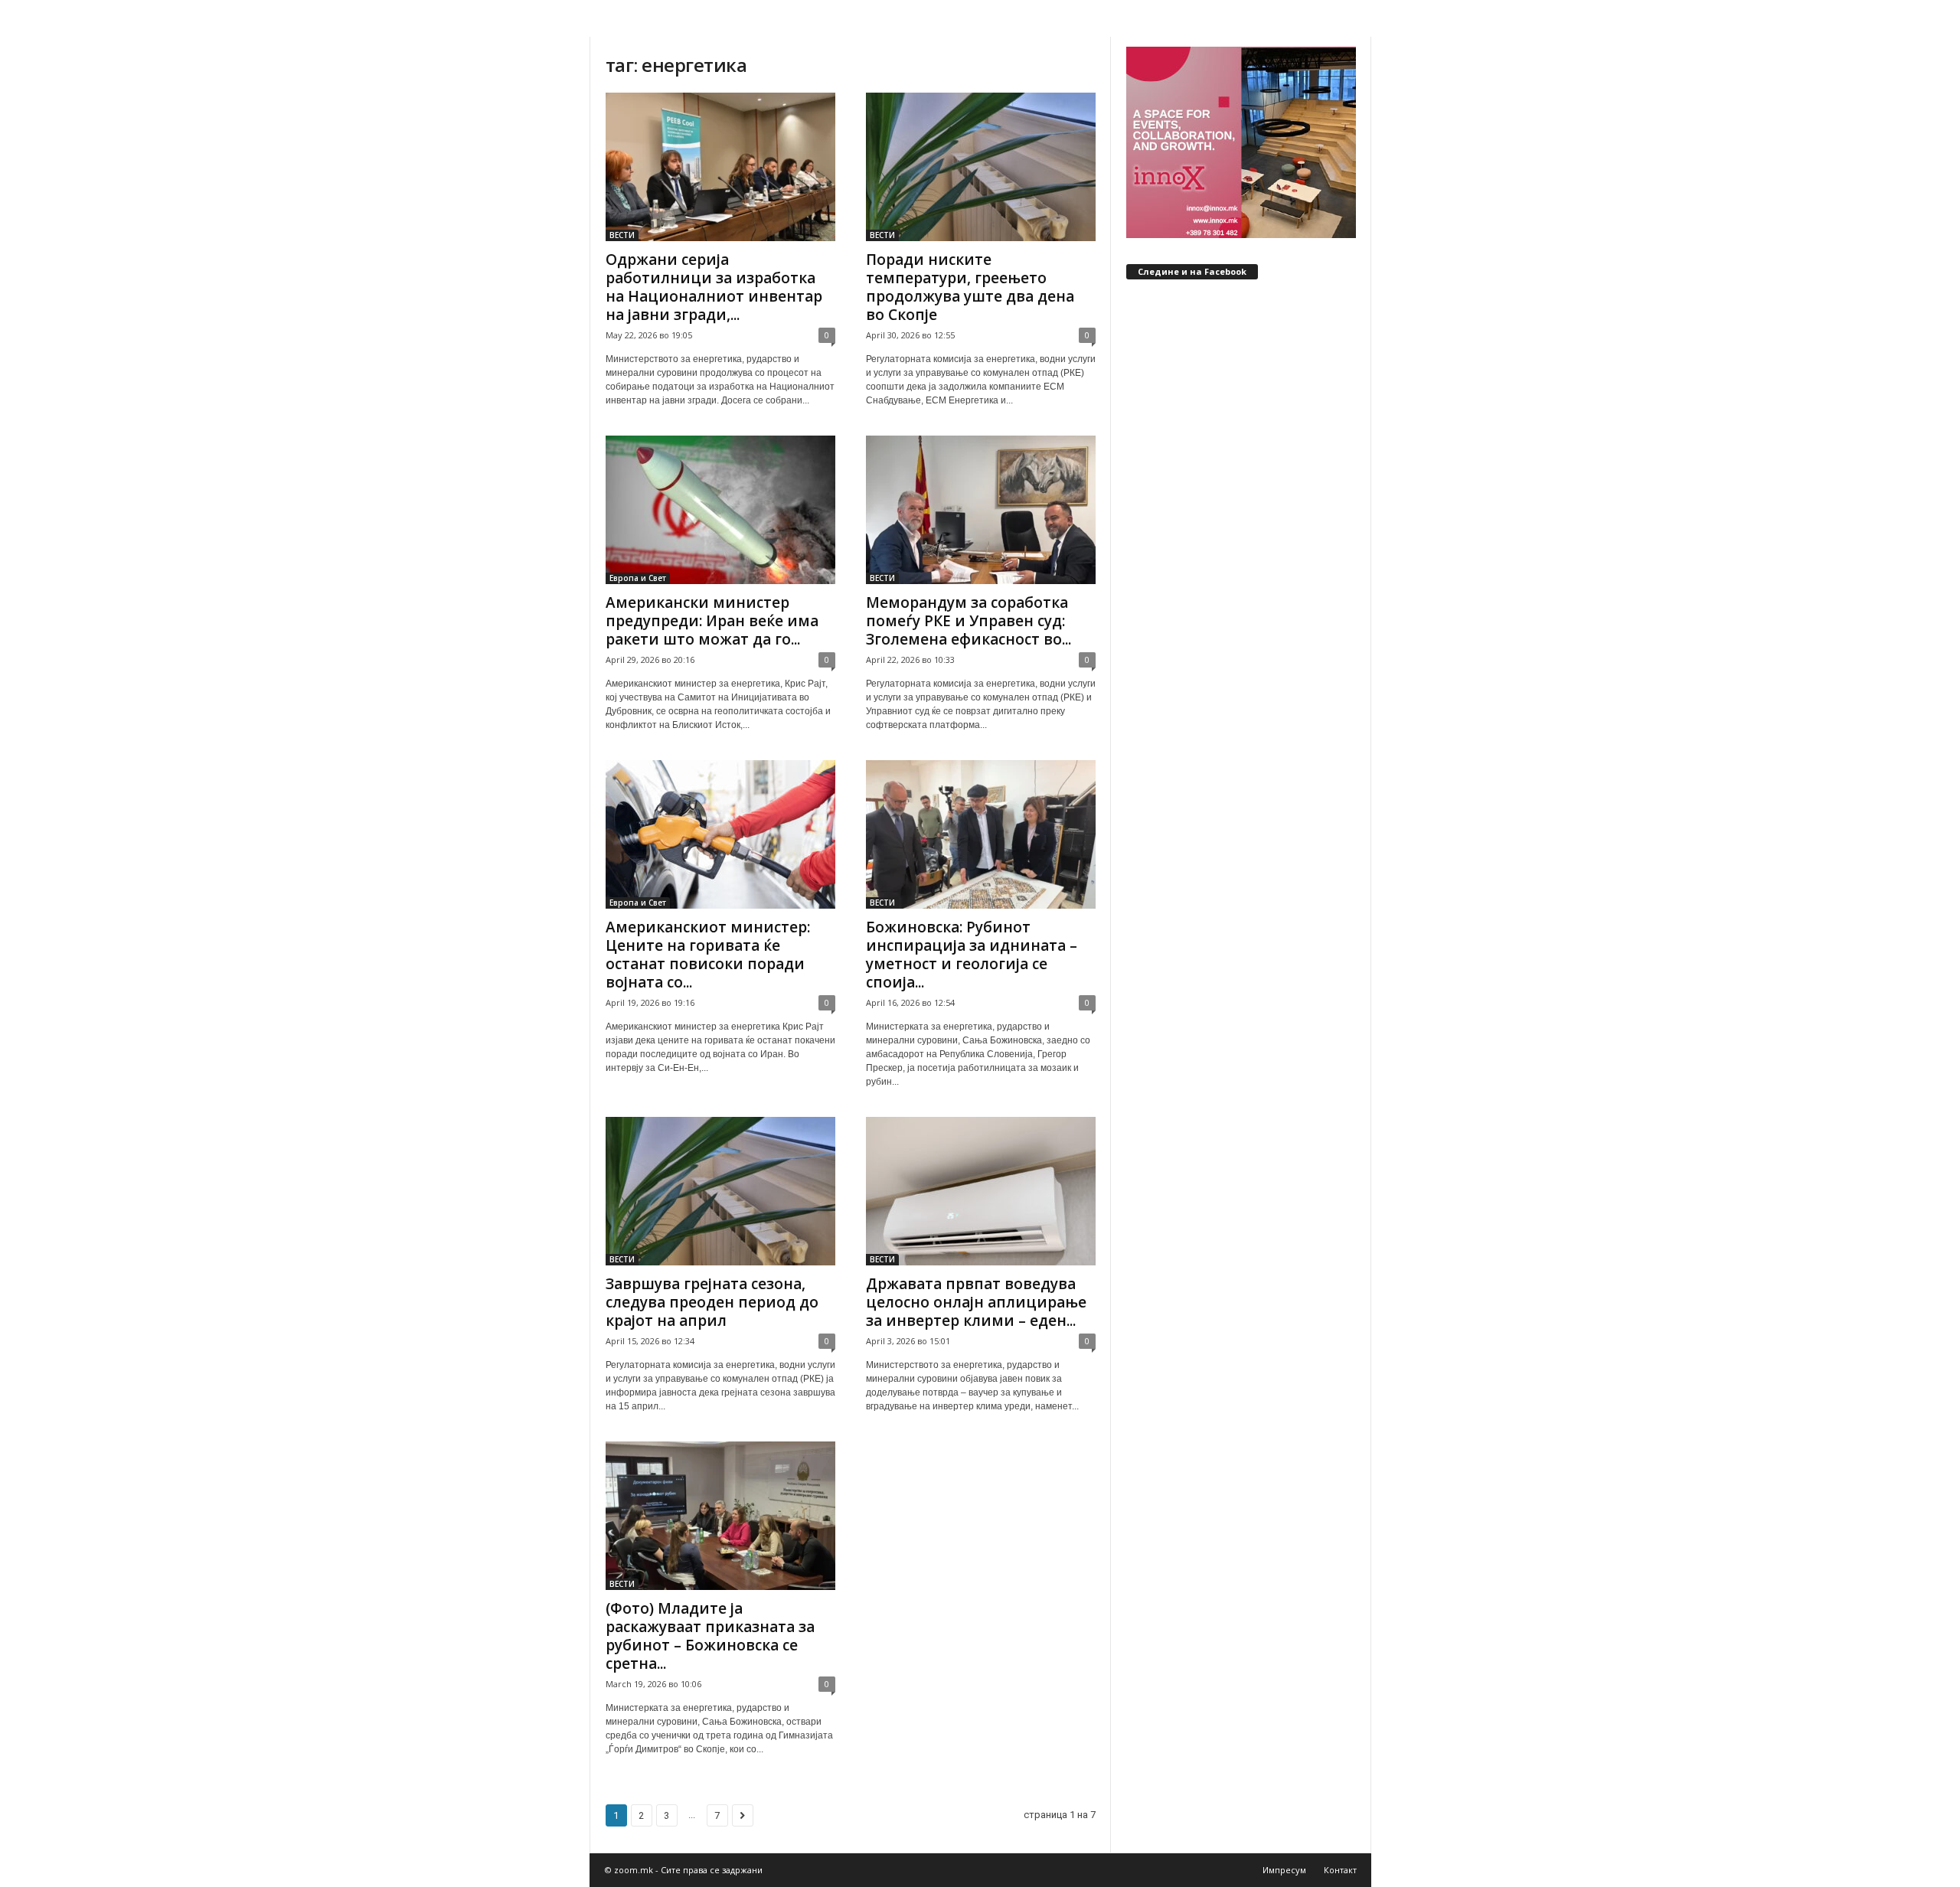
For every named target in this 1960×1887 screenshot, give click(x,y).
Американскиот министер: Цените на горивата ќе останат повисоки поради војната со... (708, 955)
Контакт (1340, 1870)
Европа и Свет (638, 578)
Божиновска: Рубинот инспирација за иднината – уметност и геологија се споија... (972, 955)
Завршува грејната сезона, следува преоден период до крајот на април (712, 1302)
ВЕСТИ (622, 235)
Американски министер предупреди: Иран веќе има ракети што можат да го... (712, 621)
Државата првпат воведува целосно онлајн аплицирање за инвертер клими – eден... (976, 1302)
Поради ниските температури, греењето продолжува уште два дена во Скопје (970, 287)
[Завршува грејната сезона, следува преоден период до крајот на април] (720, 1191)
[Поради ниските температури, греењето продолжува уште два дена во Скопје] (981, 167)
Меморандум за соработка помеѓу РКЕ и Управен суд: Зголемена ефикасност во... (969, 621)
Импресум (1284, 1870)
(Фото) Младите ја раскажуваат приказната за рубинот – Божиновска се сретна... (710, 1636)
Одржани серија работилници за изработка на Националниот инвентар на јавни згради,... (714, 287)
